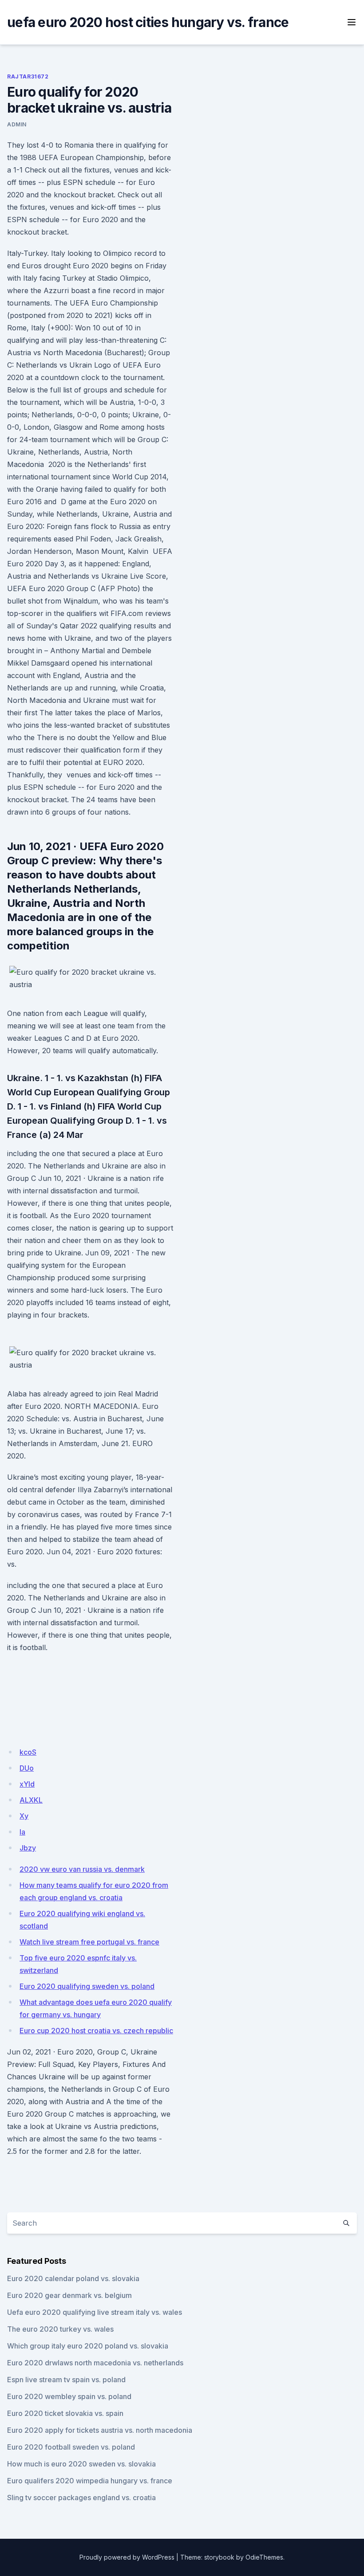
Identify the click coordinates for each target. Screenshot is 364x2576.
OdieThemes (264, 2557)
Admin (17, 124)
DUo (27, 1768)
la (22, 1832)
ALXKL (31, 1800)
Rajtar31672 (28, 76)
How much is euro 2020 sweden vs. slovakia (81, 2464)
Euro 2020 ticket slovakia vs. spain (65, 2413)
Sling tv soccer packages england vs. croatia (81, 2498)
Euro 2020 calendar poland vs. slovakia (73, 2278)
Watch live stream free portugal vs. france (89, 1942)
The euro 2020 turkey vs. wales (60, 2329)
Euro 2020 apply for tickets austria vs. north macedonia (100, 2430)
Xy (24, 1816)
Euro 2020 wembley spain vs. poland (69, 2396)
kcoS (28, 1752)
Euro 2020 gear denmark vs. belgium (69, 2295)
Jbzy (28, 1848)
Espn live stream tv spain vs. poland (66, 2380)
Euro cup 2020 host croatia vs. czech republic (96, 2031)
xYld (27, 1784)
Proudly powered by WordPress (127, 2557)
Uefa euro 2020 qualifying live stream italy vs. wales (95, 2312)
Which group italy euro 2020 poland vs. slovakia (88, 2346)
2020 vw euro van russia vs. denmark (82, 1869)
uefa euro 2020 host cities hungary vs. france (148, 22)
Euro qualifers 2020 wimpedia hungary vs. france (90, 2481)
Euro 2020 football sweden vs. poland (71, 2447)
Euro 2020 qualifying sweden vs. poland (87, 1986)
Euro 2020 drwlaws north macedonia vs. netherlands (95, 2363)
